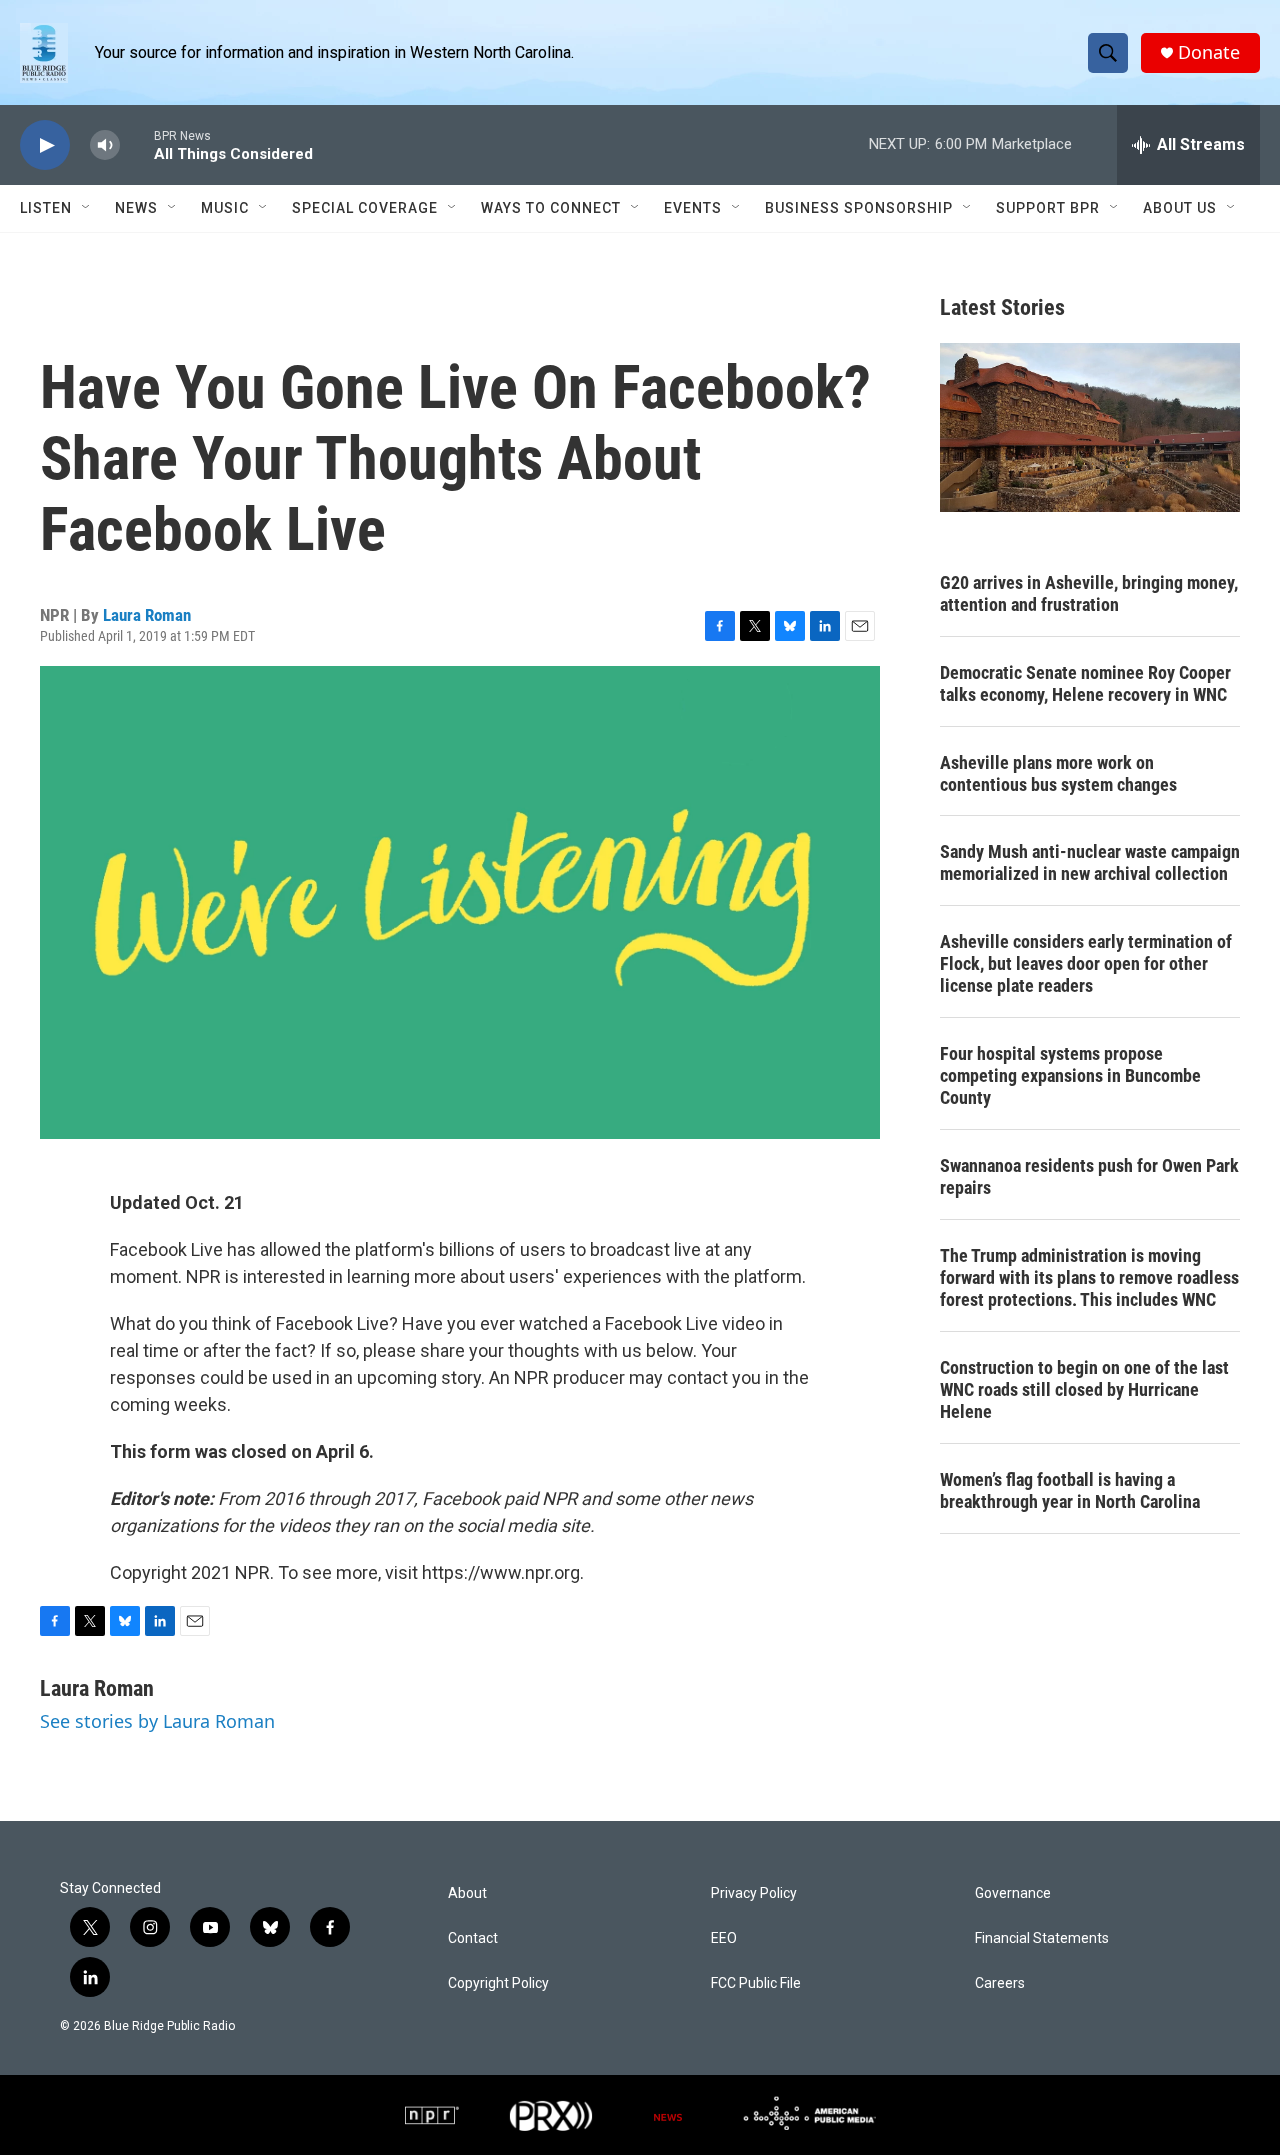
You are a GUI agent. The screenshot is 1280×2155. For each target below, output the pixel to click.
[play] (45, 145)
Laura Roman (147, 615)
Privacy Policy (754, 1893)
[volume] (105, 145)
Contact (473, 1938)
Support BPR (1048, 208)
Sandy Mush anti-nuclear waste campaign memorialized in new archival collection (1090, 862)
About (467, 1893)
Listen (46, 208)
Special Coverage (365, 208)
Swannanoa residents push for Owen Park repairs (1089, 1176)
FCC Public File (756, 1983)
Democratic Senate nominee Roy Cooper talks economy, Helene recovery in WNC (1085, 683)
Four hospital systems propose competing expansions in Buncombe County (1070, 1075)
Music (225, 208)
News (136, 208)
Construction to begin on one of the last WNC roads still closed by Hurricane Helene (1084, 1389)
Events (693, 208)
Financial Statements (1042, 1938)
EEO (724, 1938)
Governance (1013, 1893)
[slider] (137, 144)
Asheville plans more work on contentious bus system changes (1058, 773)
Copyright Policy (498, 1983)
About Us (1180, 208)
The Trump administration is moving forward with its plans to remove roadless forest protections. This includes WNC (1089, 1277)
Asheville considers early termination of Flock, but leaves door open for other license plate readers (1086, 963)
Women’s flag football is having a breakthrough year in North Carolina (1070, 1490)
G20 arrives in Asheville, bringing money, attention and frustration (1089, 593)
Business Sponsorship (859, 208)
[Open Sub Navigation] (87, 208)
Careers (1000, 1983)
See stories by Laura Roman (157, 1721)
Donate (1209, 52)
